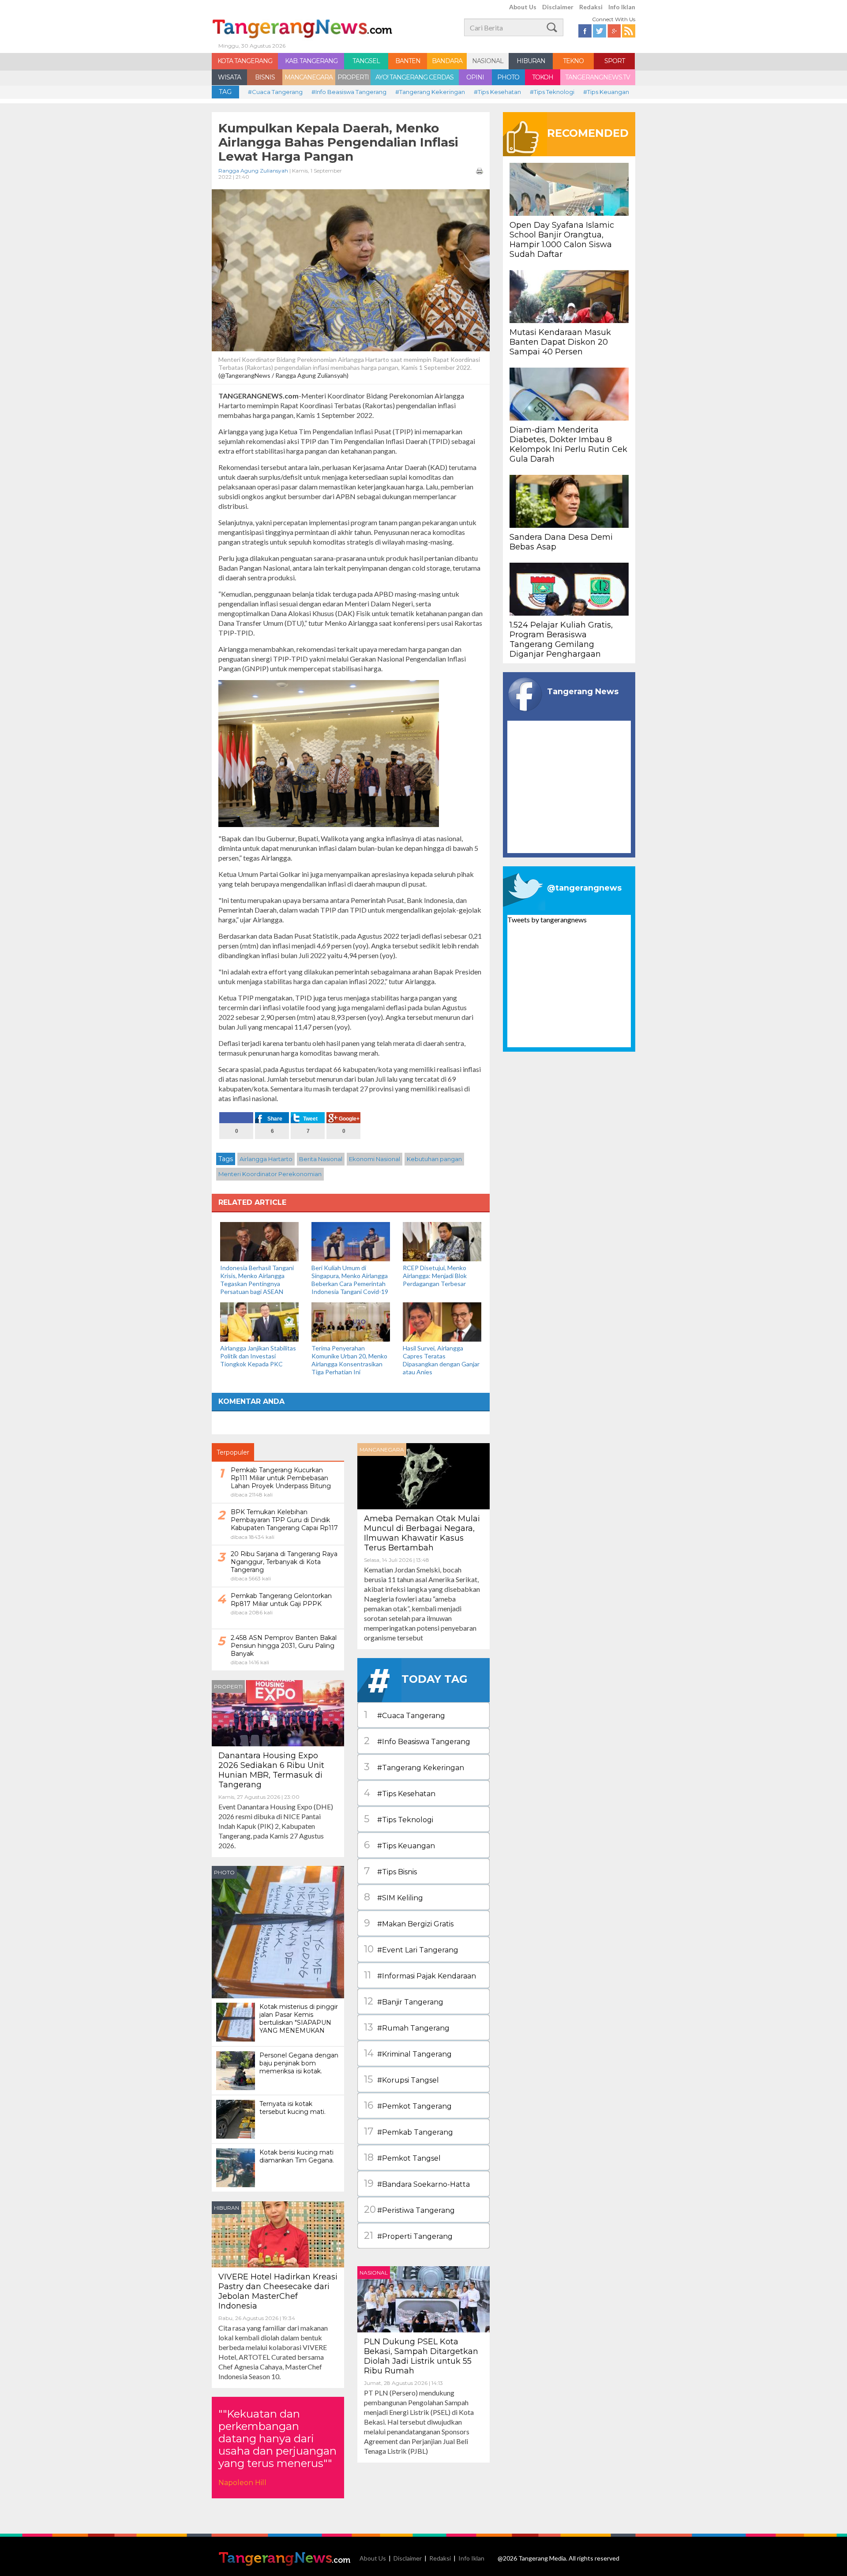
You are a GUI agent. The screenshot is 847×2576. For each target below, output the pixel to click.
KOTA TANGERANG (245, 61)
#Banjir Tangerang (404, 2001)
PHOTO (508, 77)
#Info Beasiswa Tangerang (349, 92)
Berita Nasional (321, 1159)
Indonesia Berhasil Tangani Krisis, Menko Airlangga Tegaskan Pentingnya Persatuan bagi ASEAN (257, 1280)
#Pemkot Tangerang (408, 2105)
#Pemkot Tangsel (402, 2157)
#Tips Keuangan (606, 92)
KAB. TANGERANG (311, 61)
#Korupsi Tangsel (401, 2079)
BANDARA (447, 61)
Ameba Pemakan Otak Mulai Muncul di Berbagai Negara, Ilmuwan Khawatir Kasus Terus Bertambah (422, 1533)
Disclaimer (558, 7)
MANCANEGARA (309, 77)
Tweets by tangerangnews (547, 919)
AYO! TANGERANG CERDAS (414, 77)
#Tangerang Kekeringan (430, 92)
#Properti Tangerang (408, 2236)
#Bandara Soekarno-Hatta (417, 2183)
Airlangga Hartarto (266, 1159)
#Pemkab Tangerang (409, 2131)
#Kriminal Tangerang (408, 2053)
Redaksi (591, 7)
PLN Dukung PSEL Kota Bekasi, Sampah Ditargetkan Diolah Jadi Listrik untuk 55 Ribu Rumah (421, 2356)
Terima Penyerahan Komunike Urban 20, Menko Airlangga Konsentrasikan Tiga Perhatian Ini (349, 1360)
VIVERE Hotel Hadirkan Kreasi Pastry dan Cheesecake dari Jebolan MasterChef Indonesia (278, 2291)
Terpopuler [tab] (233, 1452)
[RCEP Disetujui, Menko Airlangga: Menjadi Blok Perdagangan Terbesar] (442, 1241)
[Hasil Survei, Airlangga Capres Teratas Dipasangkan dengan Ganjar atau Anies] (442, 1321)
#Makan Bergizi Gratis (409, 1923)
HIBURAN (531, 61)
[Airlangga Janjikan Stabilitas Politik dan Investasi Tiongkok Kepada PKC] (259, 1321)
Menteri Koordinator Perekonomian (270, 1174)
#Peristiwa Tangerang (409, 2209)
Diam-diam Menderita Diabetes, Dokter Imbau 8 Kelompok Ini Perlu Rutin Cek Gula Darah (568, 444)
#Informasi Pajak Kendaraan (420, 1975)
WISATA (229, 77)
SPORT (615, 61)
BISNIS (265, 77)
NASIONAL (488, 61)
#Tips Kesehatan (497, 92)
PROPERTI (353, 77)
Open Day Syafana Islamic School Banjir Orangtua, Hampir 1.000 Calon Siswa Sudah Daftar (562, 240)
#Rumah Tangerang (407, 2027)
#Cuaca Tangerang (275, 92)
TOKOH (543, 77)
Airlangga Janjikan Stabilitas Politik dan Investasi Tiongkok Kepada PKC (258, 1356)
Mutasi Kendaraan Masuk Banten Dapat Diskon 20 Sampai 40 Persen (560, 342)
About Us (523, 7)
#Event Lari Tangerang (411, 1949)
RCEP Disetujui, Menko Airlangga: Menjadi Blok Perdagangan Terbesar (435, 1276)
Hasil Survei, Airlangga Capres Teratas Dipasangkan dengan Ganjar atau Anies (441, 1360)
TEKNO (573, 61)
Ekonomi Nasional (375, 1159)
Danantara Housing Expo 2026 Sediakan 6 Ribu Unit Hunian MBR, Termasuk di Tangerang (271, 1770)
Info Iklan (622, 7)
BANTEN (408, 61)
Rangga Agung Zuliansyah (253, 171)
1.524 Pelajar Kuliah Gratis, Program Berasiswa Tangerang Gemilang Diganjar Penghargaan (561, 639)
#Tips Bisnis (390, 1871)
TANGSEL (366, 61)
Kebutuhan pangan (434, 1159)
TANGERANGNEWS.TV (598, 77)
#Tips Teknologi (552, 92)
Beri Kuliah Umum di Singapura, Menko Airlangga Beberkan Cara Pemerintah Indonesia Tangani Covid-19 (350, 1280)
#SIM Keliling (394, 1897)
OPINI (475, 77)
